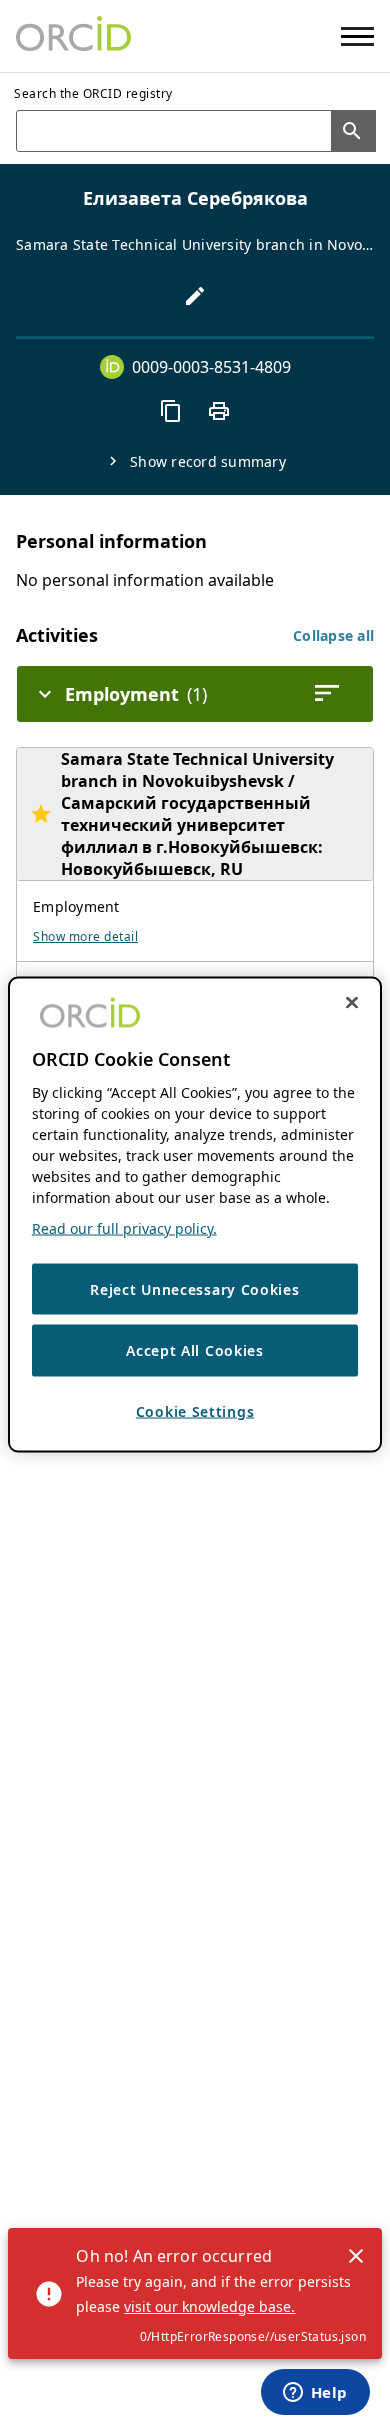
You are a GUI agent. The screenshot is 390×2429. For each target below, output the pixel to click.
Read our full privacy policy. (124, 1227)
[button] (333, 635)
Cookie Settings (195, 1410)
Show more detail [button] (85, 936)
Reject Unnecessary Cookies (194, 1288)
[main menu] (357, 36)
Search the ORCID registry (93, 93)
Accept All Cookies (195, 1350)
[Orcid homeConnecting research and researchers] (73, 36)
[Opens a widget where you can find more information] (315, 2394)
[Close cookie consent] (352, 1002)
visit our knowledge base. (209, 2306)
